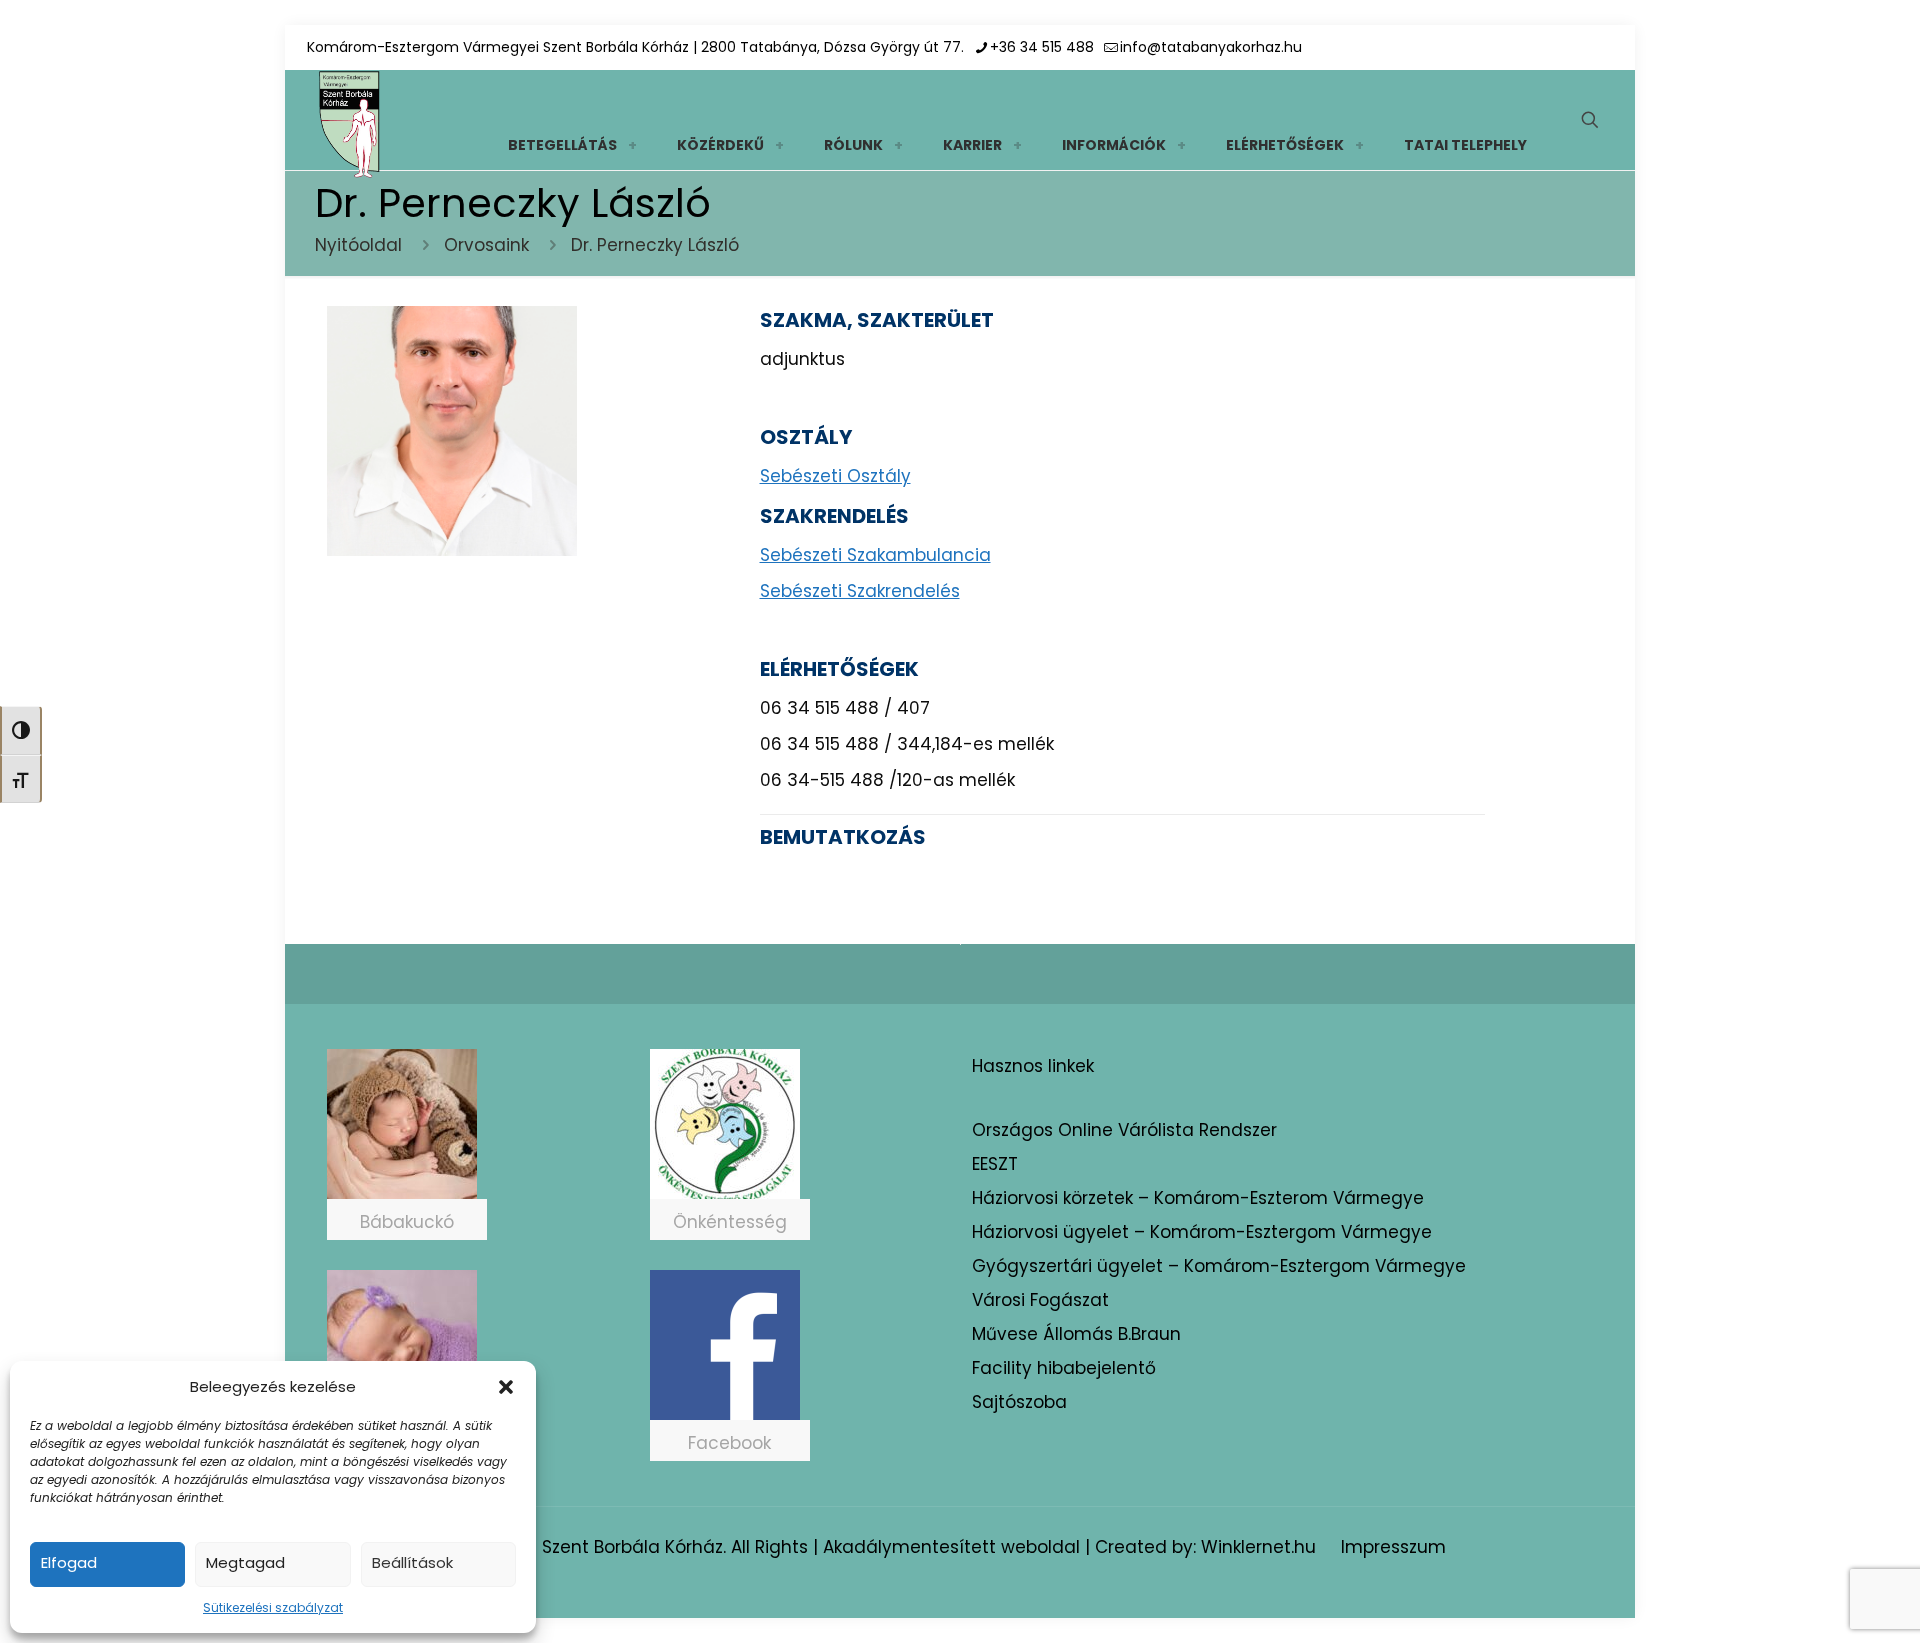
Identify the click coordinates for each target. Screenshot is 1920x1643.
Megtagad (245, 1562)
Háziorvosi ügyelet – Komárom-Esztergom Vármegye (1202, 1232)
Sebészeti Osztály (835, 476)
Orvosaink (486, 245)
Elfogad (69, 1562)
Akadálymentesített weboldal (951, 1547)
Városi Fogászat (1040, 1300)
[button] (506, 1387)
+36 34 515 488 (1042, 47)
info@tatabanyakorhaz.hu (1211, 47)
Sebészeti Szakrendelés (860, 591)
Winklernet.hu (1258, 1547)
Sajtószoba (1019, 1402)
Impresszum (1393, 1547)
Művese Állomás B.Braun (1076, 1334)
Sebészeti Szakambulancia (875, 555)
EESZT (995, 1164)
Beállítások (412, 1562)
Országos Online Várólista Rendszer (1124, 1130)
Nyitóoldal (358, 245)
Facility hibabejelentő (1064, 1368)
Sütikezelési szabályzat (273, 1607)
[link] (632, 145)
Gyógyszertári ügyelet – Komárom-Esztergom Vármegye (1219, 1266)
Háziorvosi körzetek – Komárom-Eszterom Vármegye (1198, 1198)
